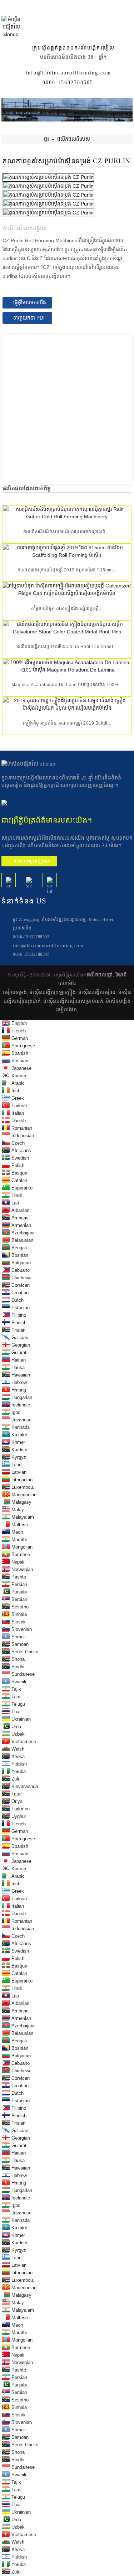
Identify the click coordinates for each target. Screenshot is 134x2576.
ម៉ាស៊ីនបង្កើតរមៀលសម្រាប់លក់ (73, 1001)
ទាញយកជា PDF (30, 318)
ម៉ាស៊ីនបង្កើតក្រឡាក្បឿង (53, 992)
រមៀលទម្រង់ (15, 992)
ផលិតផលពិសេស (74, 139)
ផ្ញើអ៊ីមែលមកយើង (30, 302)
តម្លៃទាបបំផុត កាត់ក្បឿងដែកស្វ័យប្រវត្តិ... (67, 608)
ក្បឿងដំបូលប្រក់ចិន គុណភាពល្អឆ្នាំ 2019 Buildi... (67, 723)
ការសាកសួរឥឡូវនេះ (32, 861)
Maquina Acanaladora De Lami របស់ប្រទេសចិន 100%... (67, 685)
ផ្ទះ (46, 139)
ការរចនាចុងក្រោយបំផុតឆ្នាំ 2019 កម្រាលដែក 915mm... (67, 570)
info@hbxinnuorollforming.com (68, 73)
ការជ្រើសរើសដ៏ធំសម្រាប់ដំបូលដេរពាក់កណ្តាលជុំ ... (67, 532)
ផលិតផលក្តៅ (100, 975)
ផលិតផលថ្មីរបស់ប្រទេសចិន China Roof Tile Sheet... (67, 647)
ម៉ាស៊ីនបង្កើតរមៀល (97, 992)
